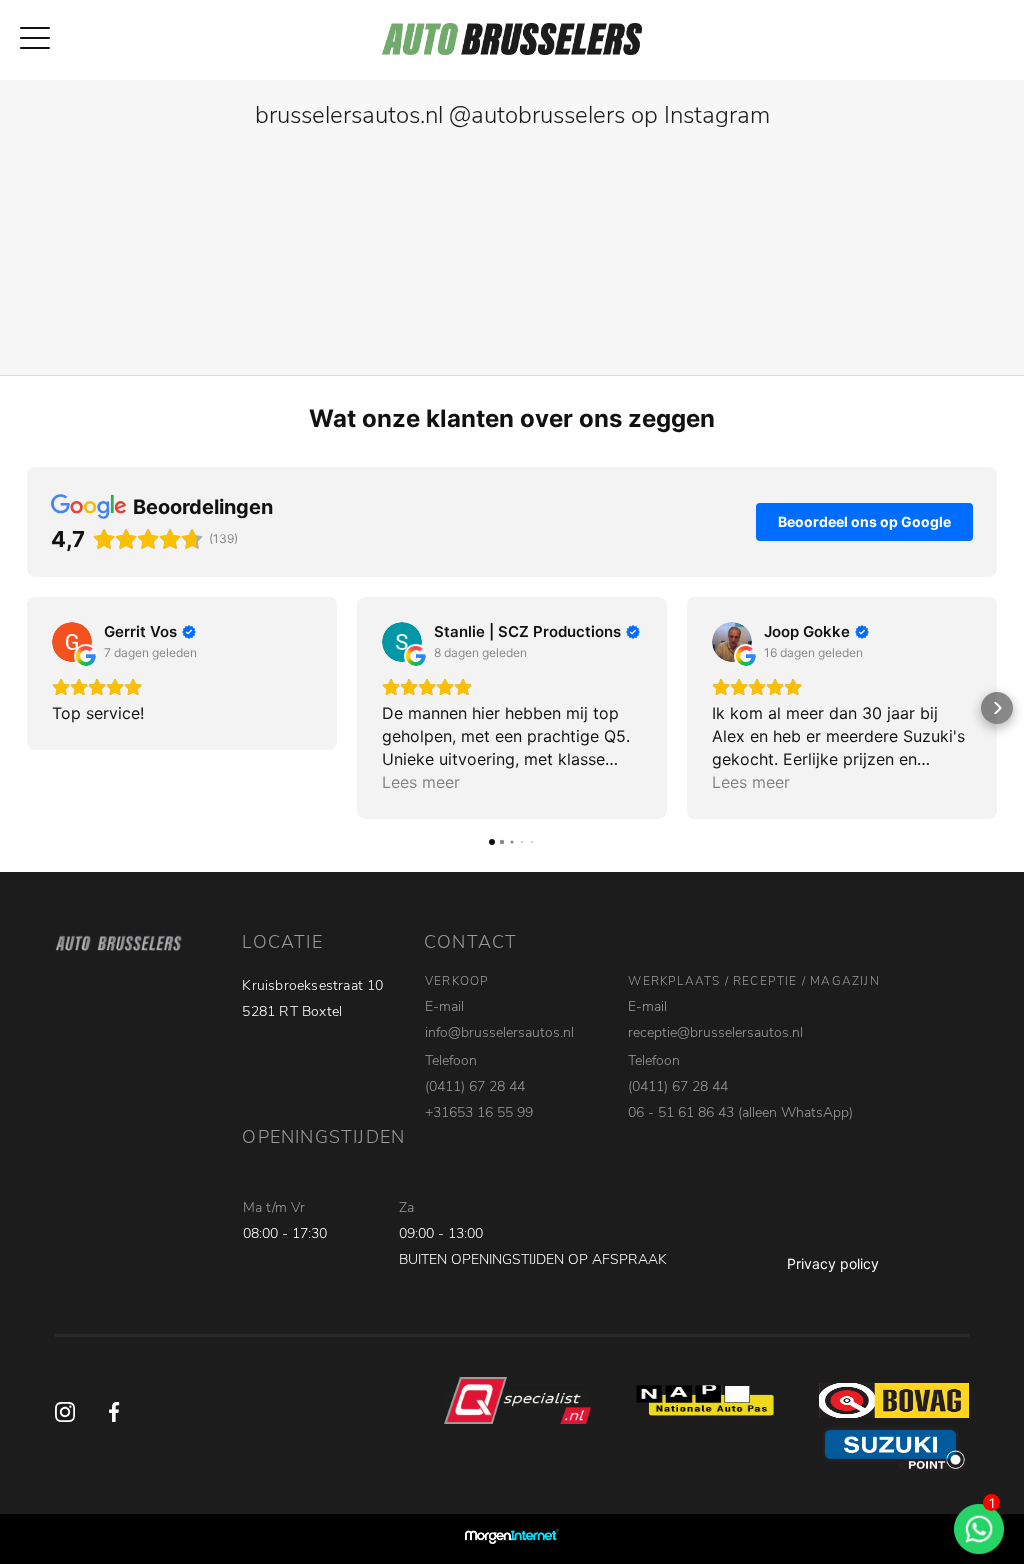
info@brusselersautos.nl (499, 1032)
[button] (27, 708)
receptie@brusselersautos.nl (715, 1032)
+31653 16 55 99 (479, 1112)
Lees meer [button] (421, 782)
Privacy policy (833, 1263)
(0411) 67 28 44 (475, 1086)
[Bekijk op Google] (72, 642)
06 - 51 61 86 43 (681, 1112)
